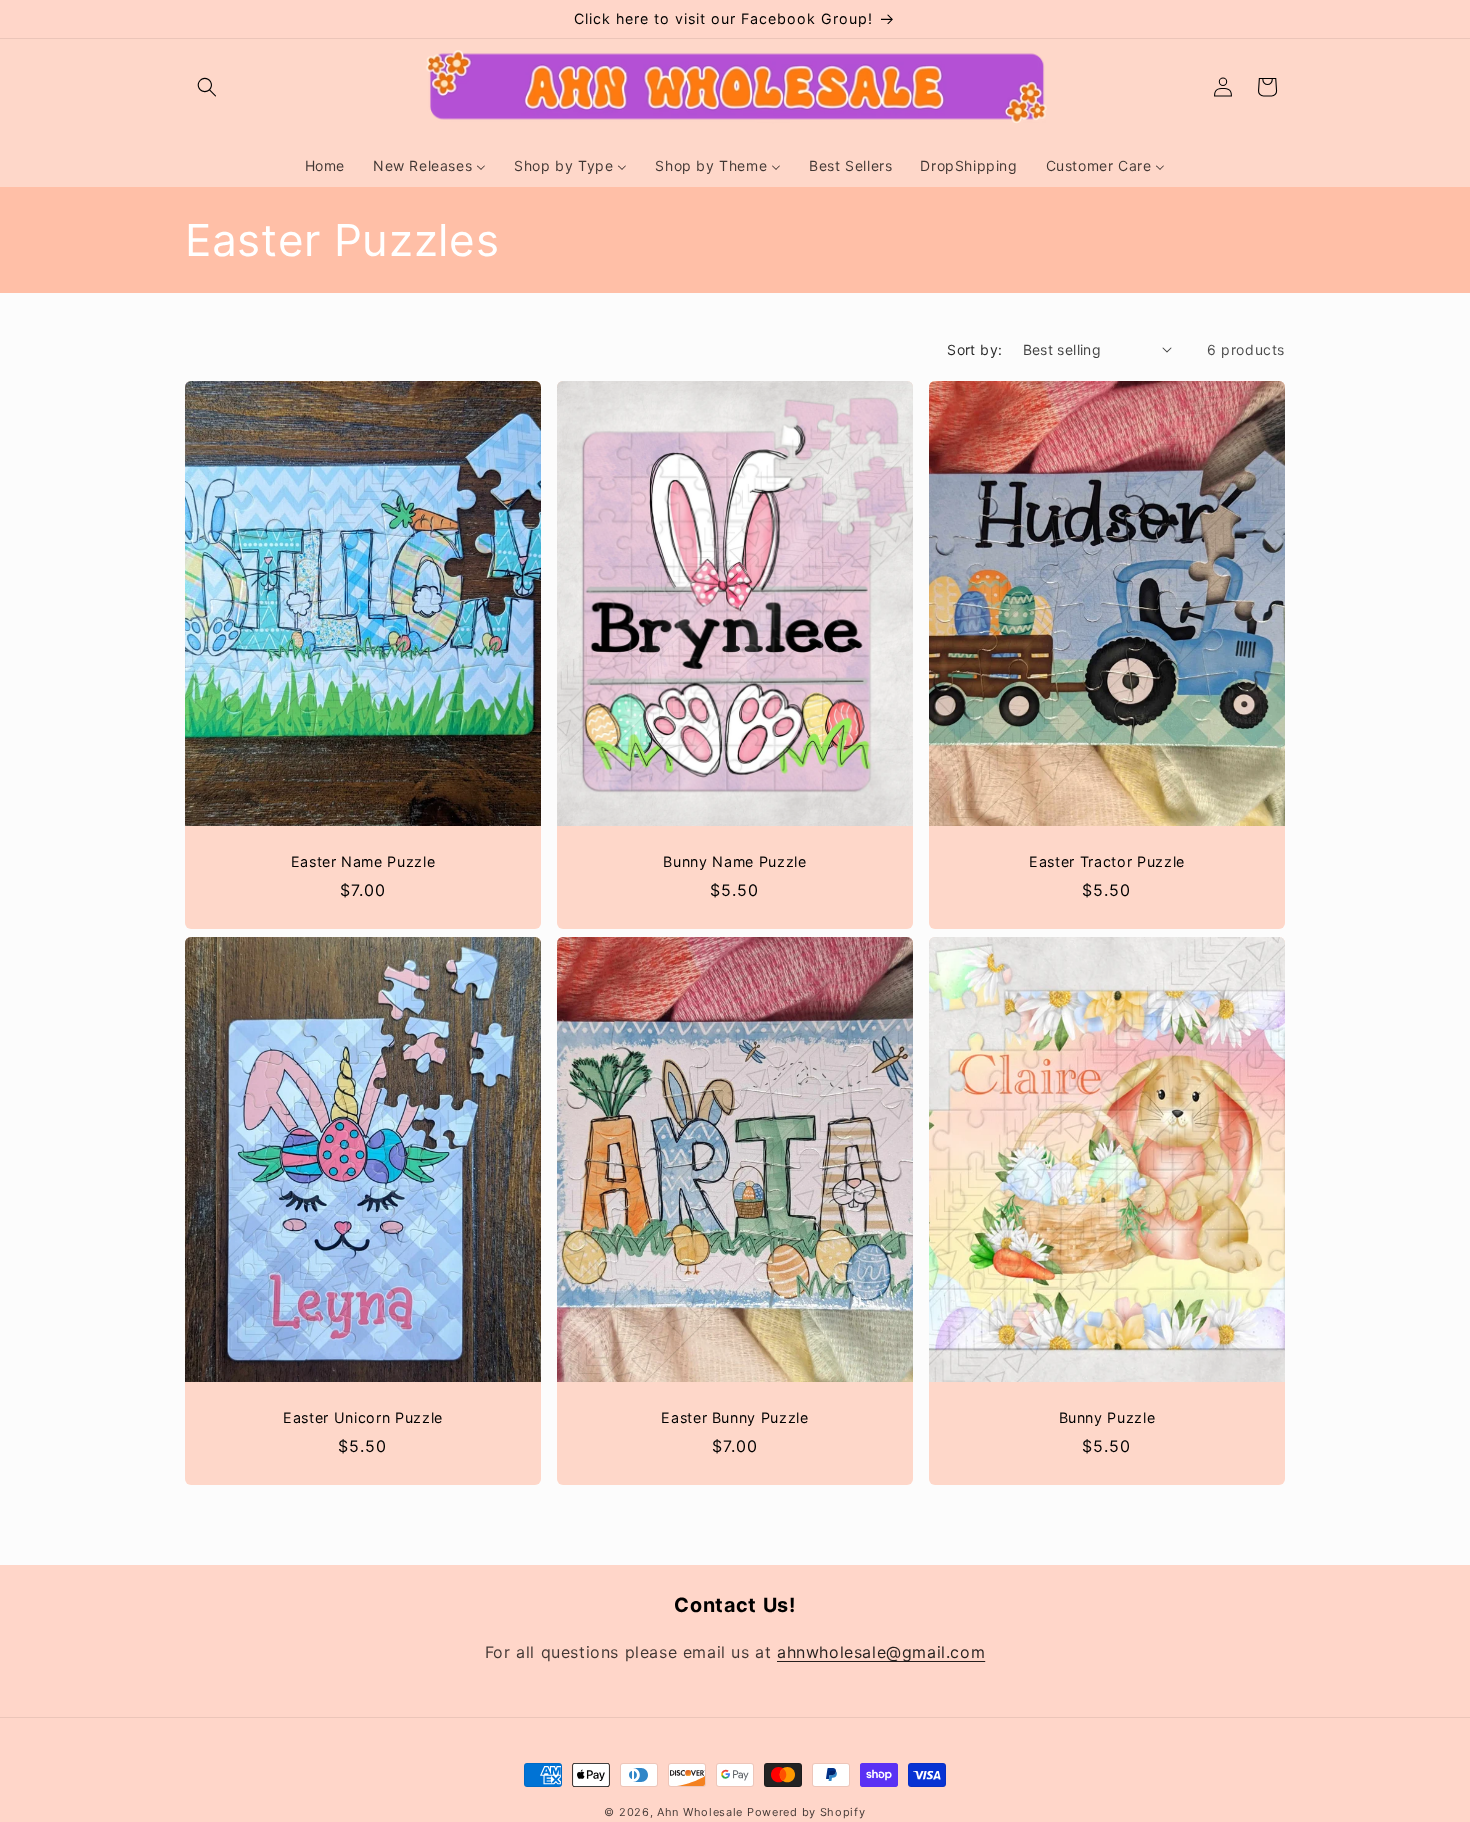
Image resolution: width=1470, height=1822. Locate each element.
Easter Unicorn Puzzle (363, 1417)
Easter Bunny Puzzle (735, 1417)
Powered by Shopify (806, 1812)
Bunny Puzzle (1106, 1417)
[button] (207, 87)
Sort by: (974, 349)
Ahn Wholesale (700, 1812)
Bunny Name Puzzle (734, 861)
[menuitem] (325, 166)
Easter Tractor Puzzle (1107, 861)
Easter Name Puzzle (363, 861)
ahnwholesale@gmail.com (881, 1652)
